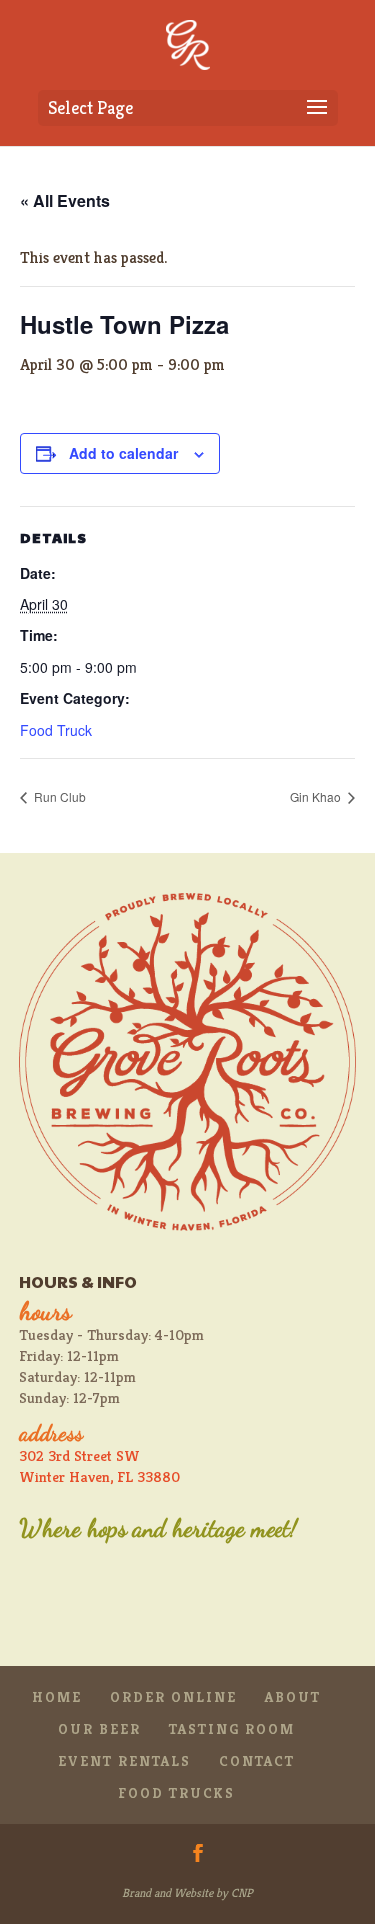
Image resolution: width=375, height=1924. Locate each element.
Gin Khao (317, 796)
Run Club (58, 796)
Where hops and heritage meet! (158, 1528)
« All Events (65, 200)
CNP (242, 1892)
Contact (257, 1761)
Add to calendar (123, 453)
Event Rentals (124, 1761)
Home (57, 1697)
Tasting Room (232, 1729)
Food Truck (56, 730)
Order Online (173, 1697)
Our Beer (99, 1729)
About (293, 1697)
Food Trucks (176, 1793)
